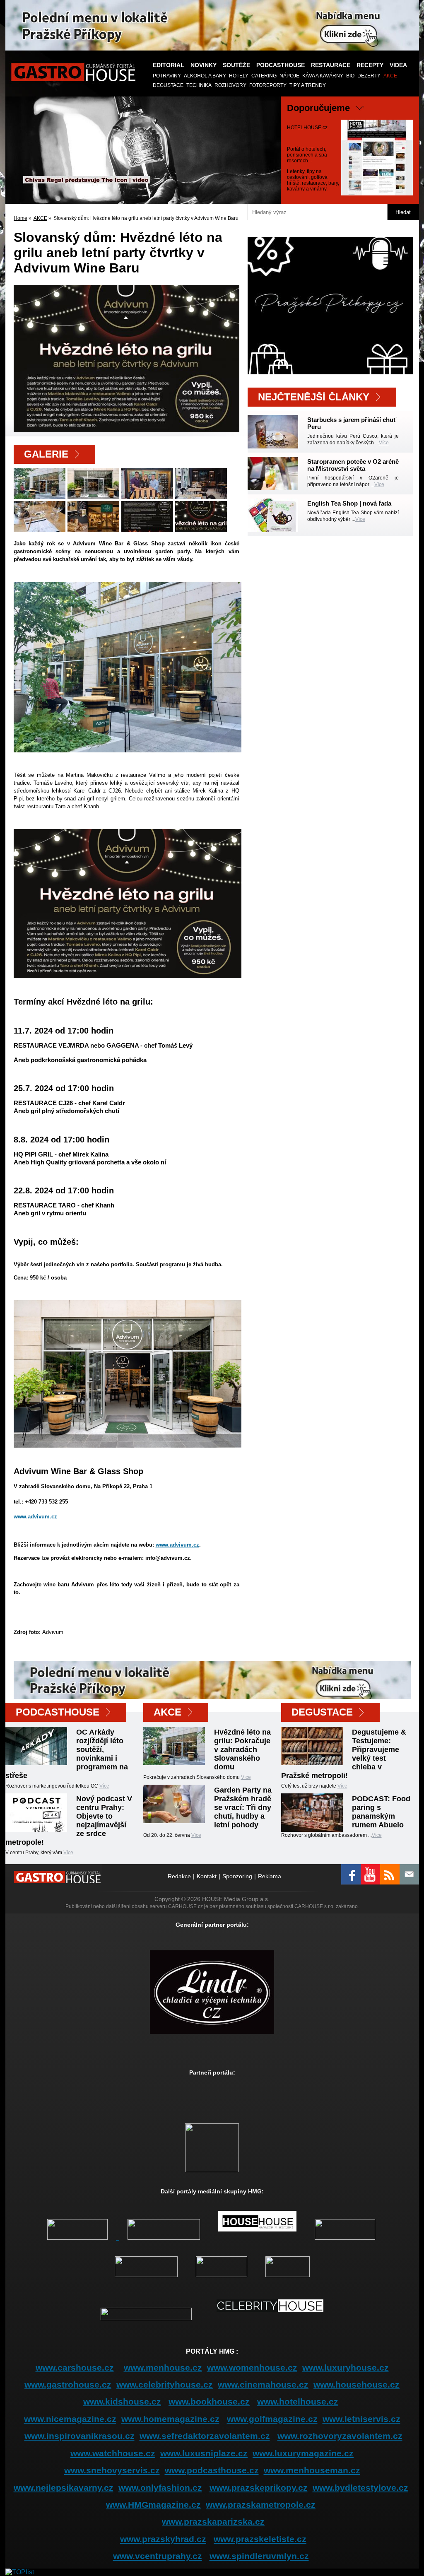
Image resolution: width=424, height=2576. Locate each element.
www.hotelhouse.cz (298, 2401)
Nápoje (289, 76)
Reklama (270, 1876)
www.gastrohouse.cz (68, 2384)
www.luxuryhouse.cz (346, 2368)
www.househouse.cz (357, 2384)
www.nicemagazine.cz (70, 2419)
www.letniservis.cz (361, 2419)
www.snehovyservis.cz (112, 2470)
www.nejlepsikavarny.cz (64, 2488)
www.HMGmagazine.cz (153, 2505)
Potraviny (167, 76)
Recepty (370, 65)
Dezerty (369, 76)
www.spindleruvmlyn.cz (259, 2556)
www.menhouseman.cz (312, 2470)
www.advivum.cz (35, 1517)
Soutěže (236, 65)
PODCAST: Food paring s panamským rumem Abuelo (381, 1812)
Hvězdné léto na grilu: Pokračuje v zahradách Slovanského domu (242, 1749)
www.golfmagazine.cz (272, 2419)
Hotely (239, 76)
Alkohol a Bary (205, 76)
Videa (398, 65)
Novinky (204, 65)
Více (384, 443)
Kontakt (207, 1876)
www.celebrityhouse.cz (165, 2384)
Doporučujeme (318, 108)
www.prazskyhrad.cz (163, 2539)
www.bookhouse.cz (209, 2401)
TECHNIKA (199, 85)
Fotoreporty (268, 85)
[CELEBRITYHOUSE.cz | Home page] (270, 2318)
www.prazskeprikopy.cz (259, 2488)
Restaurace (331, 65)
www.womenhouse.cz (252, 2368)
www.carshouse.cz (75, 2368)
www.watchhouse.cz (113, 2453)
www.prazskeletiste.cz (260, 2539)
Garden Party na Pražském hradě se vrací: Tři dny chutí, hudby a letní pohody (243, 1807)
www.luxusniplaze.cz (204, 2453)
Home (20, 218)
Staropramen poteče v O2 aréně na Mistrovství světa (353, 465)
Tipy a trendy (308, 85)
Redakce (179, 1876)
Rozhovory (230, 85)
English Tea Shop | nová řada (349, 503)
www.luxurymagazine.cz (303, 2453)
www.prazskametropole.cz (261, 2505)
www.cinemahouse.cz (263, 2384)
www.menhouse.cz (163, 2368)
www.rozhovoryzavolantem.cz (340, 2436)
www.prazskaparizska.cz (213, 2522)
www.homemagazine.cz (170, 2419)
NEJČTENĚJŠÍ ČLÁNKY (314, 397)
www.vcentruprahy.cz (158, 2556)
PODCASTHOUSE (281, 65)
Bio (350, 76)
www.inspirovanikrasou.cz (79, 2436)
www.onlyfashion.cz (160, 2488)
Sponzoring (237, 1876)
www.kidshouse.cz (122, 2401)
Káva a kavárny (323, 76)
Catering (264, 76)
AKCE (390, 76)
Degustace (168, 85)
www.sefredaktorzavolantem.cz (205, 2436)
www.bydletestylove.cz (360, 2488)
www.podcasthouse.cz (212, 2470)
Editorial (169, 65)
